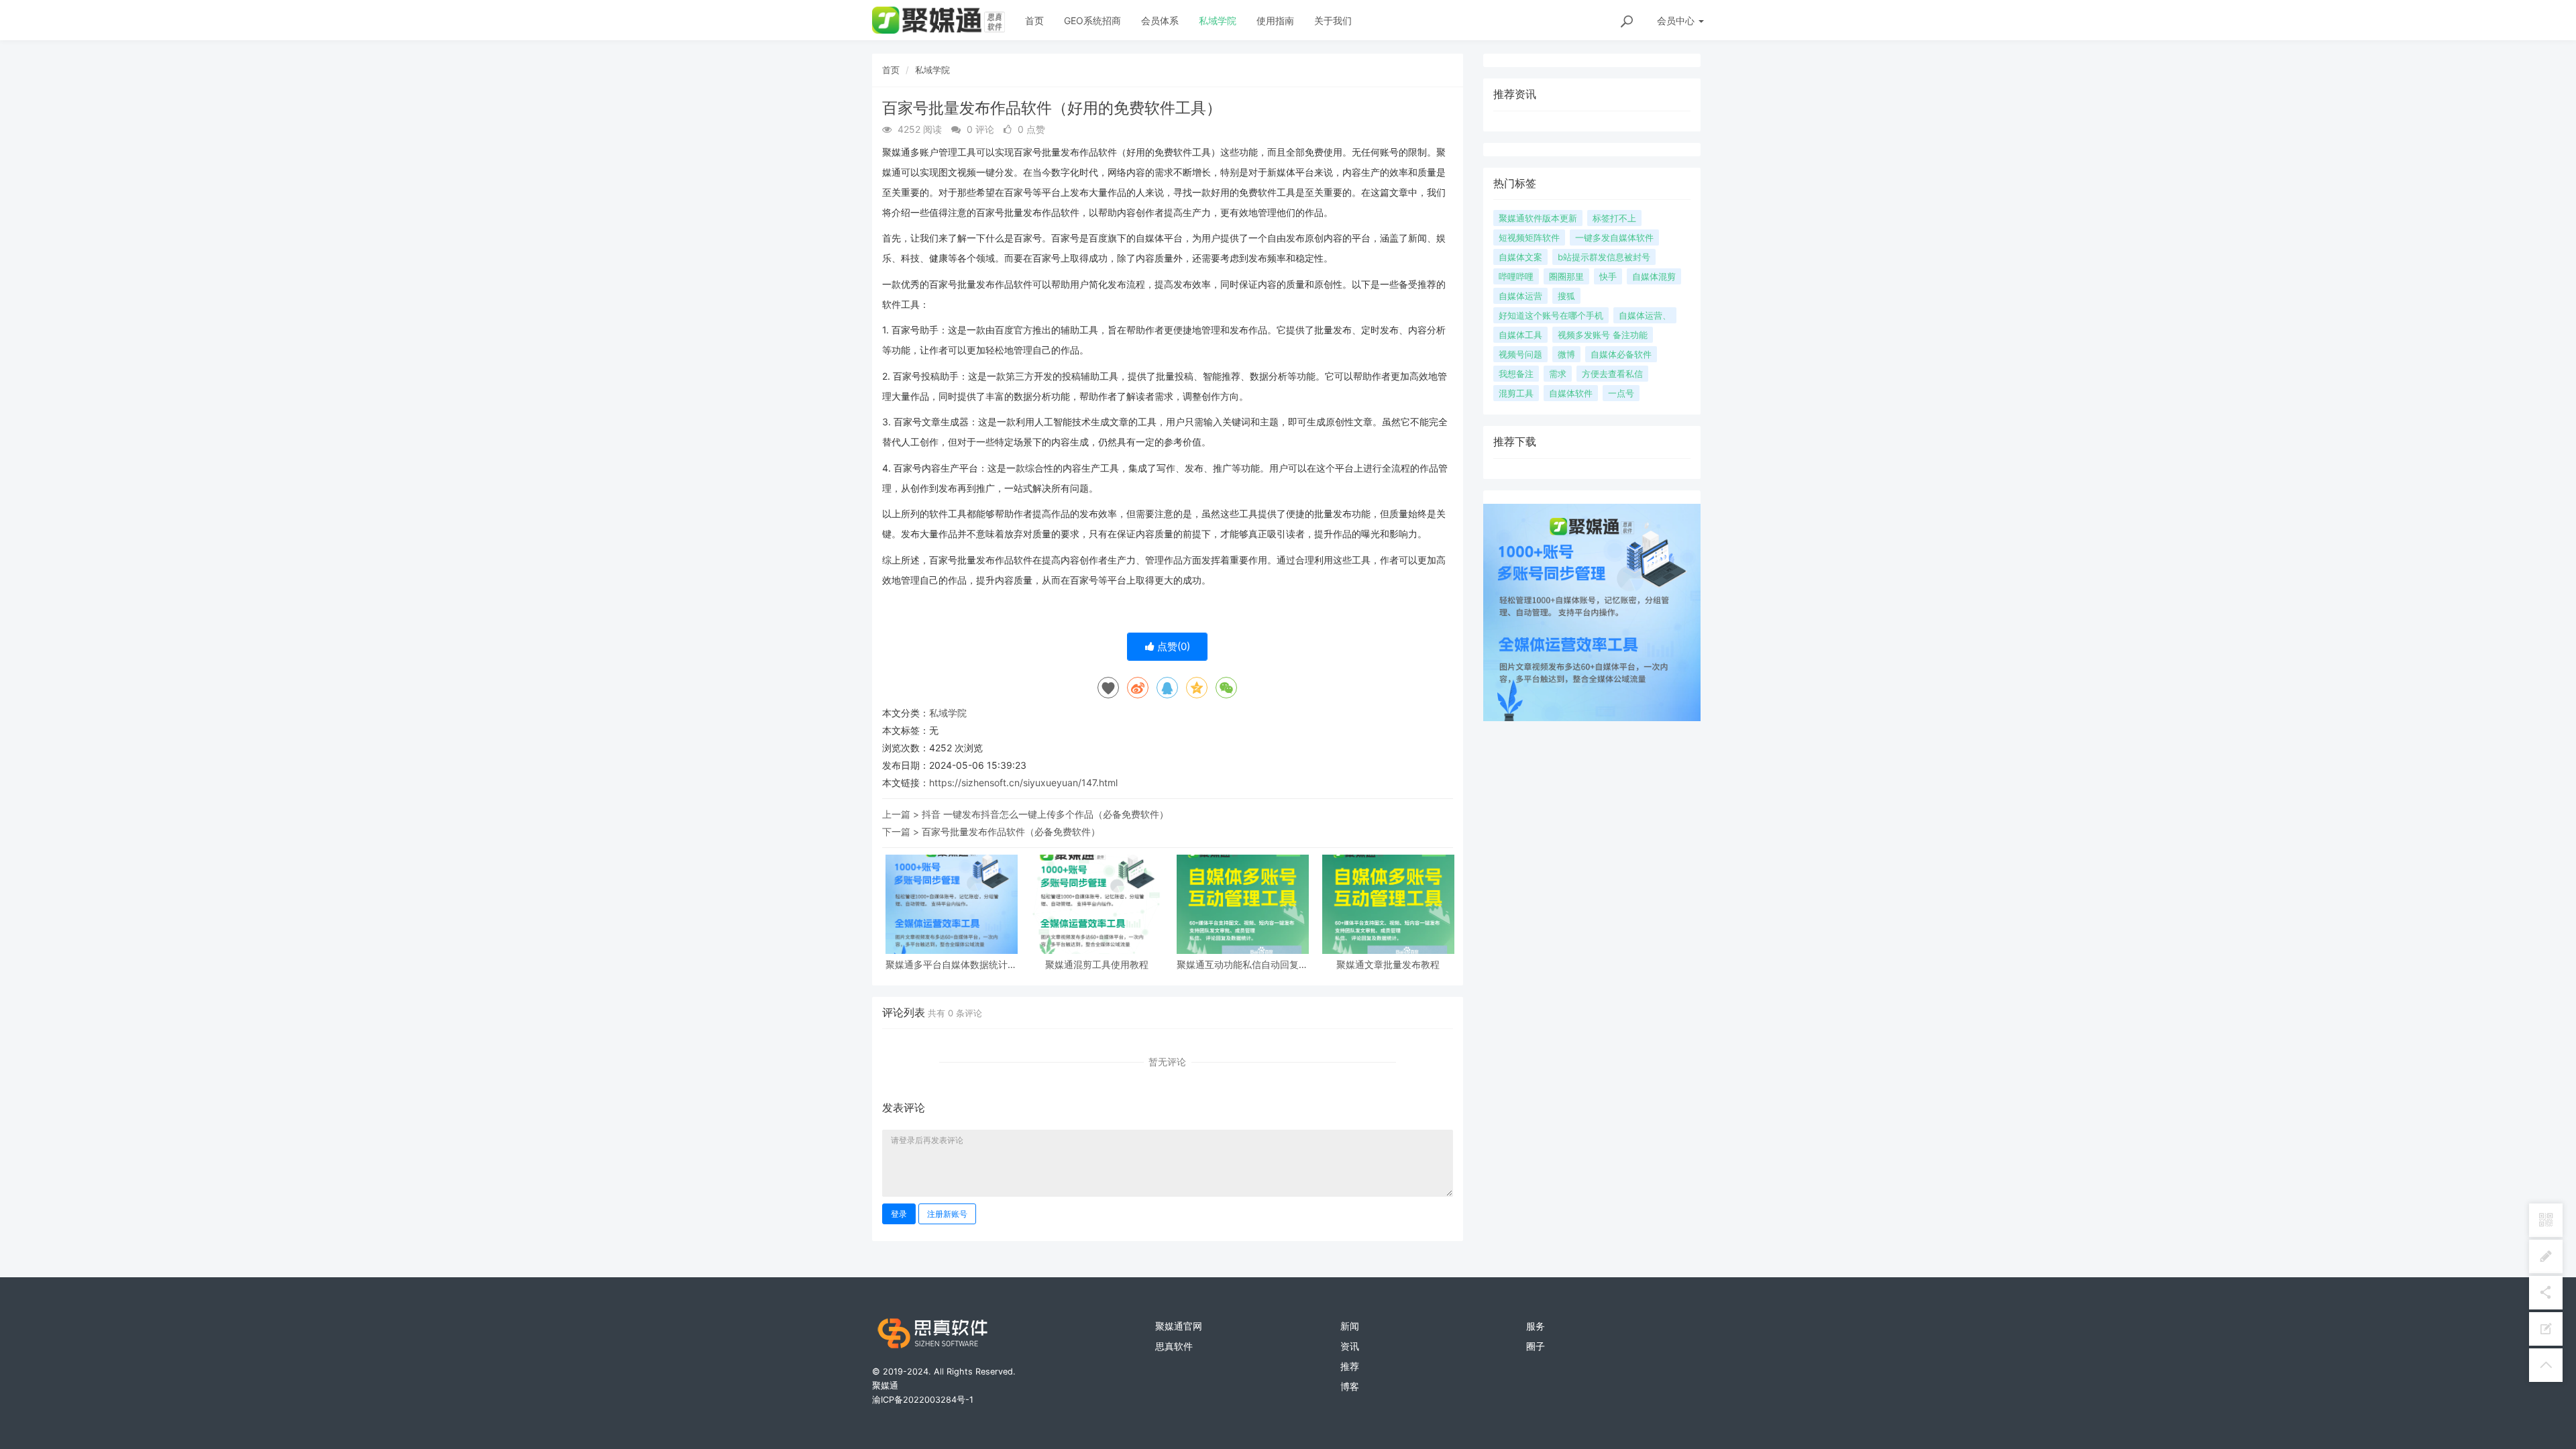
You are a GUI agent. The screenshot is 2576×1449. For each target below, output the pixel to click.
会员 (1676, 20)
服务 (1536, 1326)
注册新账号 (947, 1214)
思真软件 (1174, 1346)
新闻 (1350, 1326)
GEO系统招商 (1092, 20)
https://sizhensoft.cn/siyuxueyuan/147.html (1023, 783)
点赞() (1172, 646)
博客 (1350, 1386)
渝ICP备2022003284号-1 (923, 1400)
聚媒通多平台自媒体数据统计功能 (951, 964)
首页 (1034, 20)
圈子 (1536, 1346)
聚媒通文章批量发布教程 (1388, 964)
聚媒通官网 (1179, 1326)
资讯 (1350, 1346)
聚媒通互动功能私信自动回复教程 (1242, 964)
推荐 (1350, 1366)
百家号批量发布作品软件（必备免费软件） (1011, 831)
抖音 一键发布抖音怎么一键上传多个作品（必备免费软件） (1045, 814)
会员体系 (1160, 20)
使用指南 (1275, 20)
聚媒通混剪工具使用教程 (1097, 964)
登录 (899, 1214)
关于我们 (1333, 20)
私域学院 (1218, 20)
